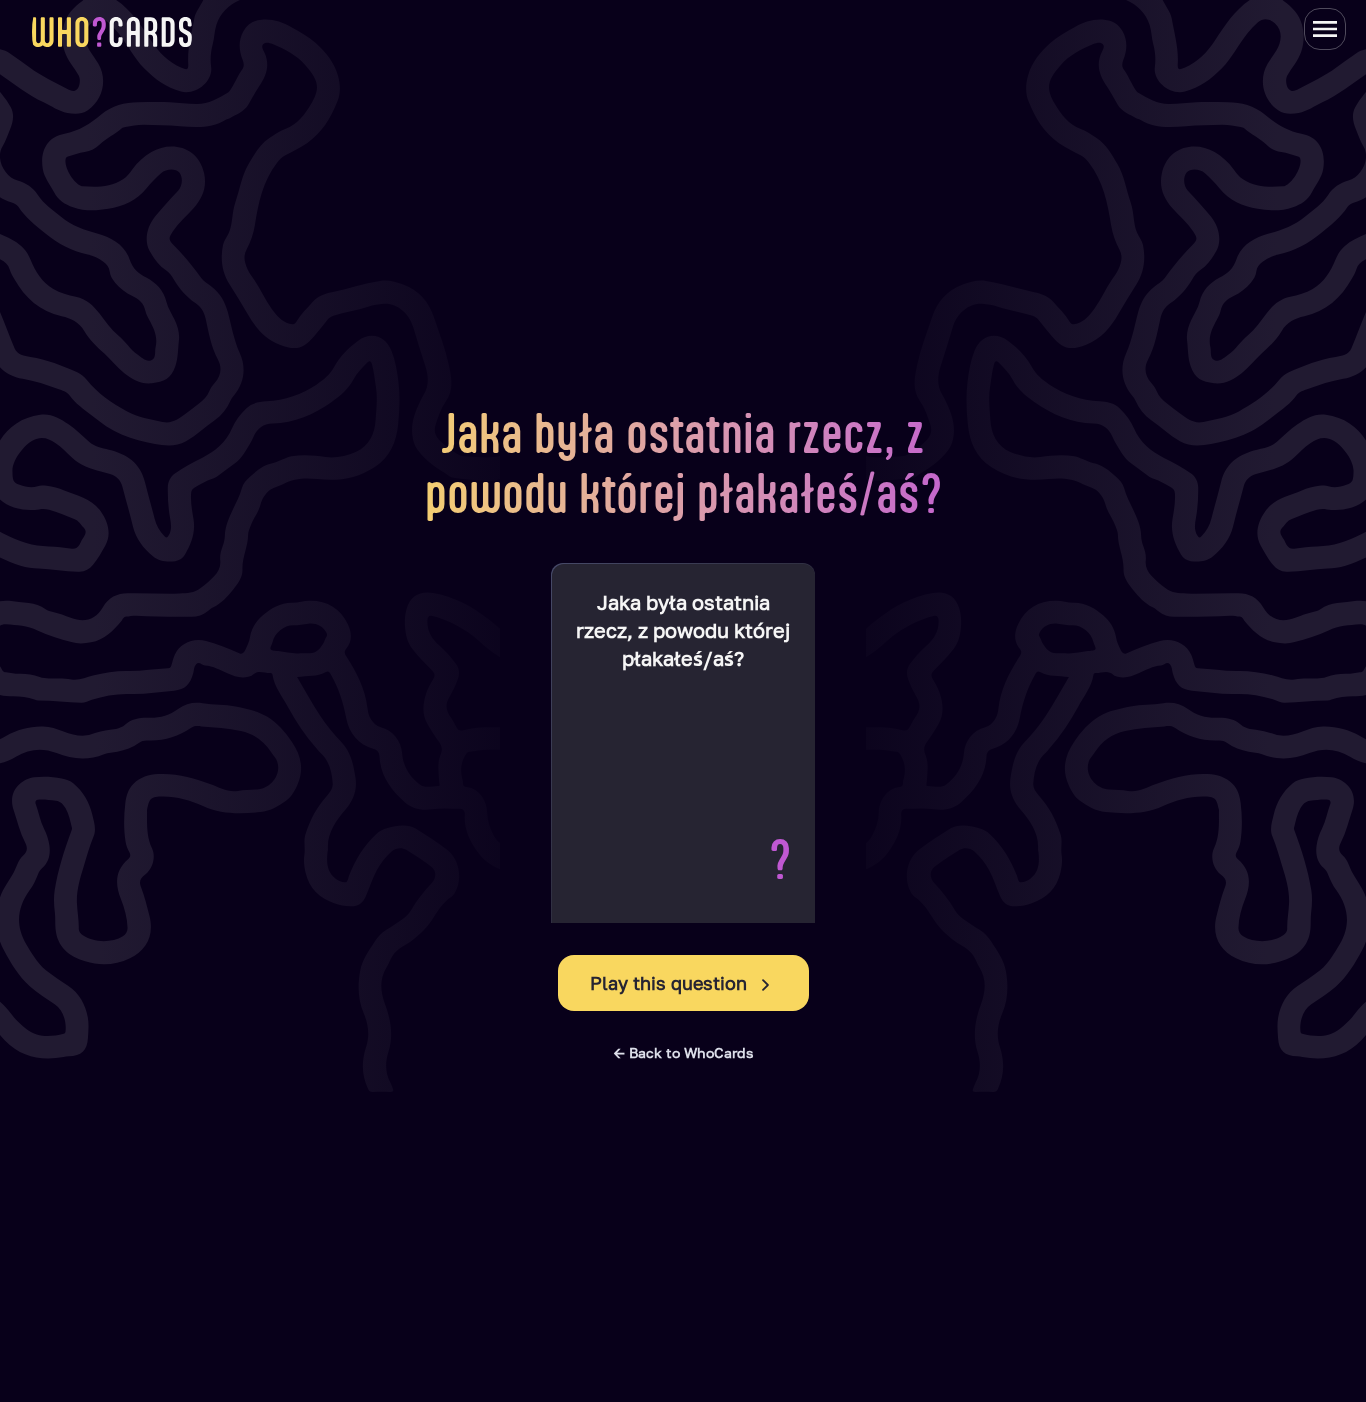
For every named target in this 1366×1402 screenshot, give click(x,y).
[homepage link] (112, 32)
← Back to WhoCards (683, 1052)
